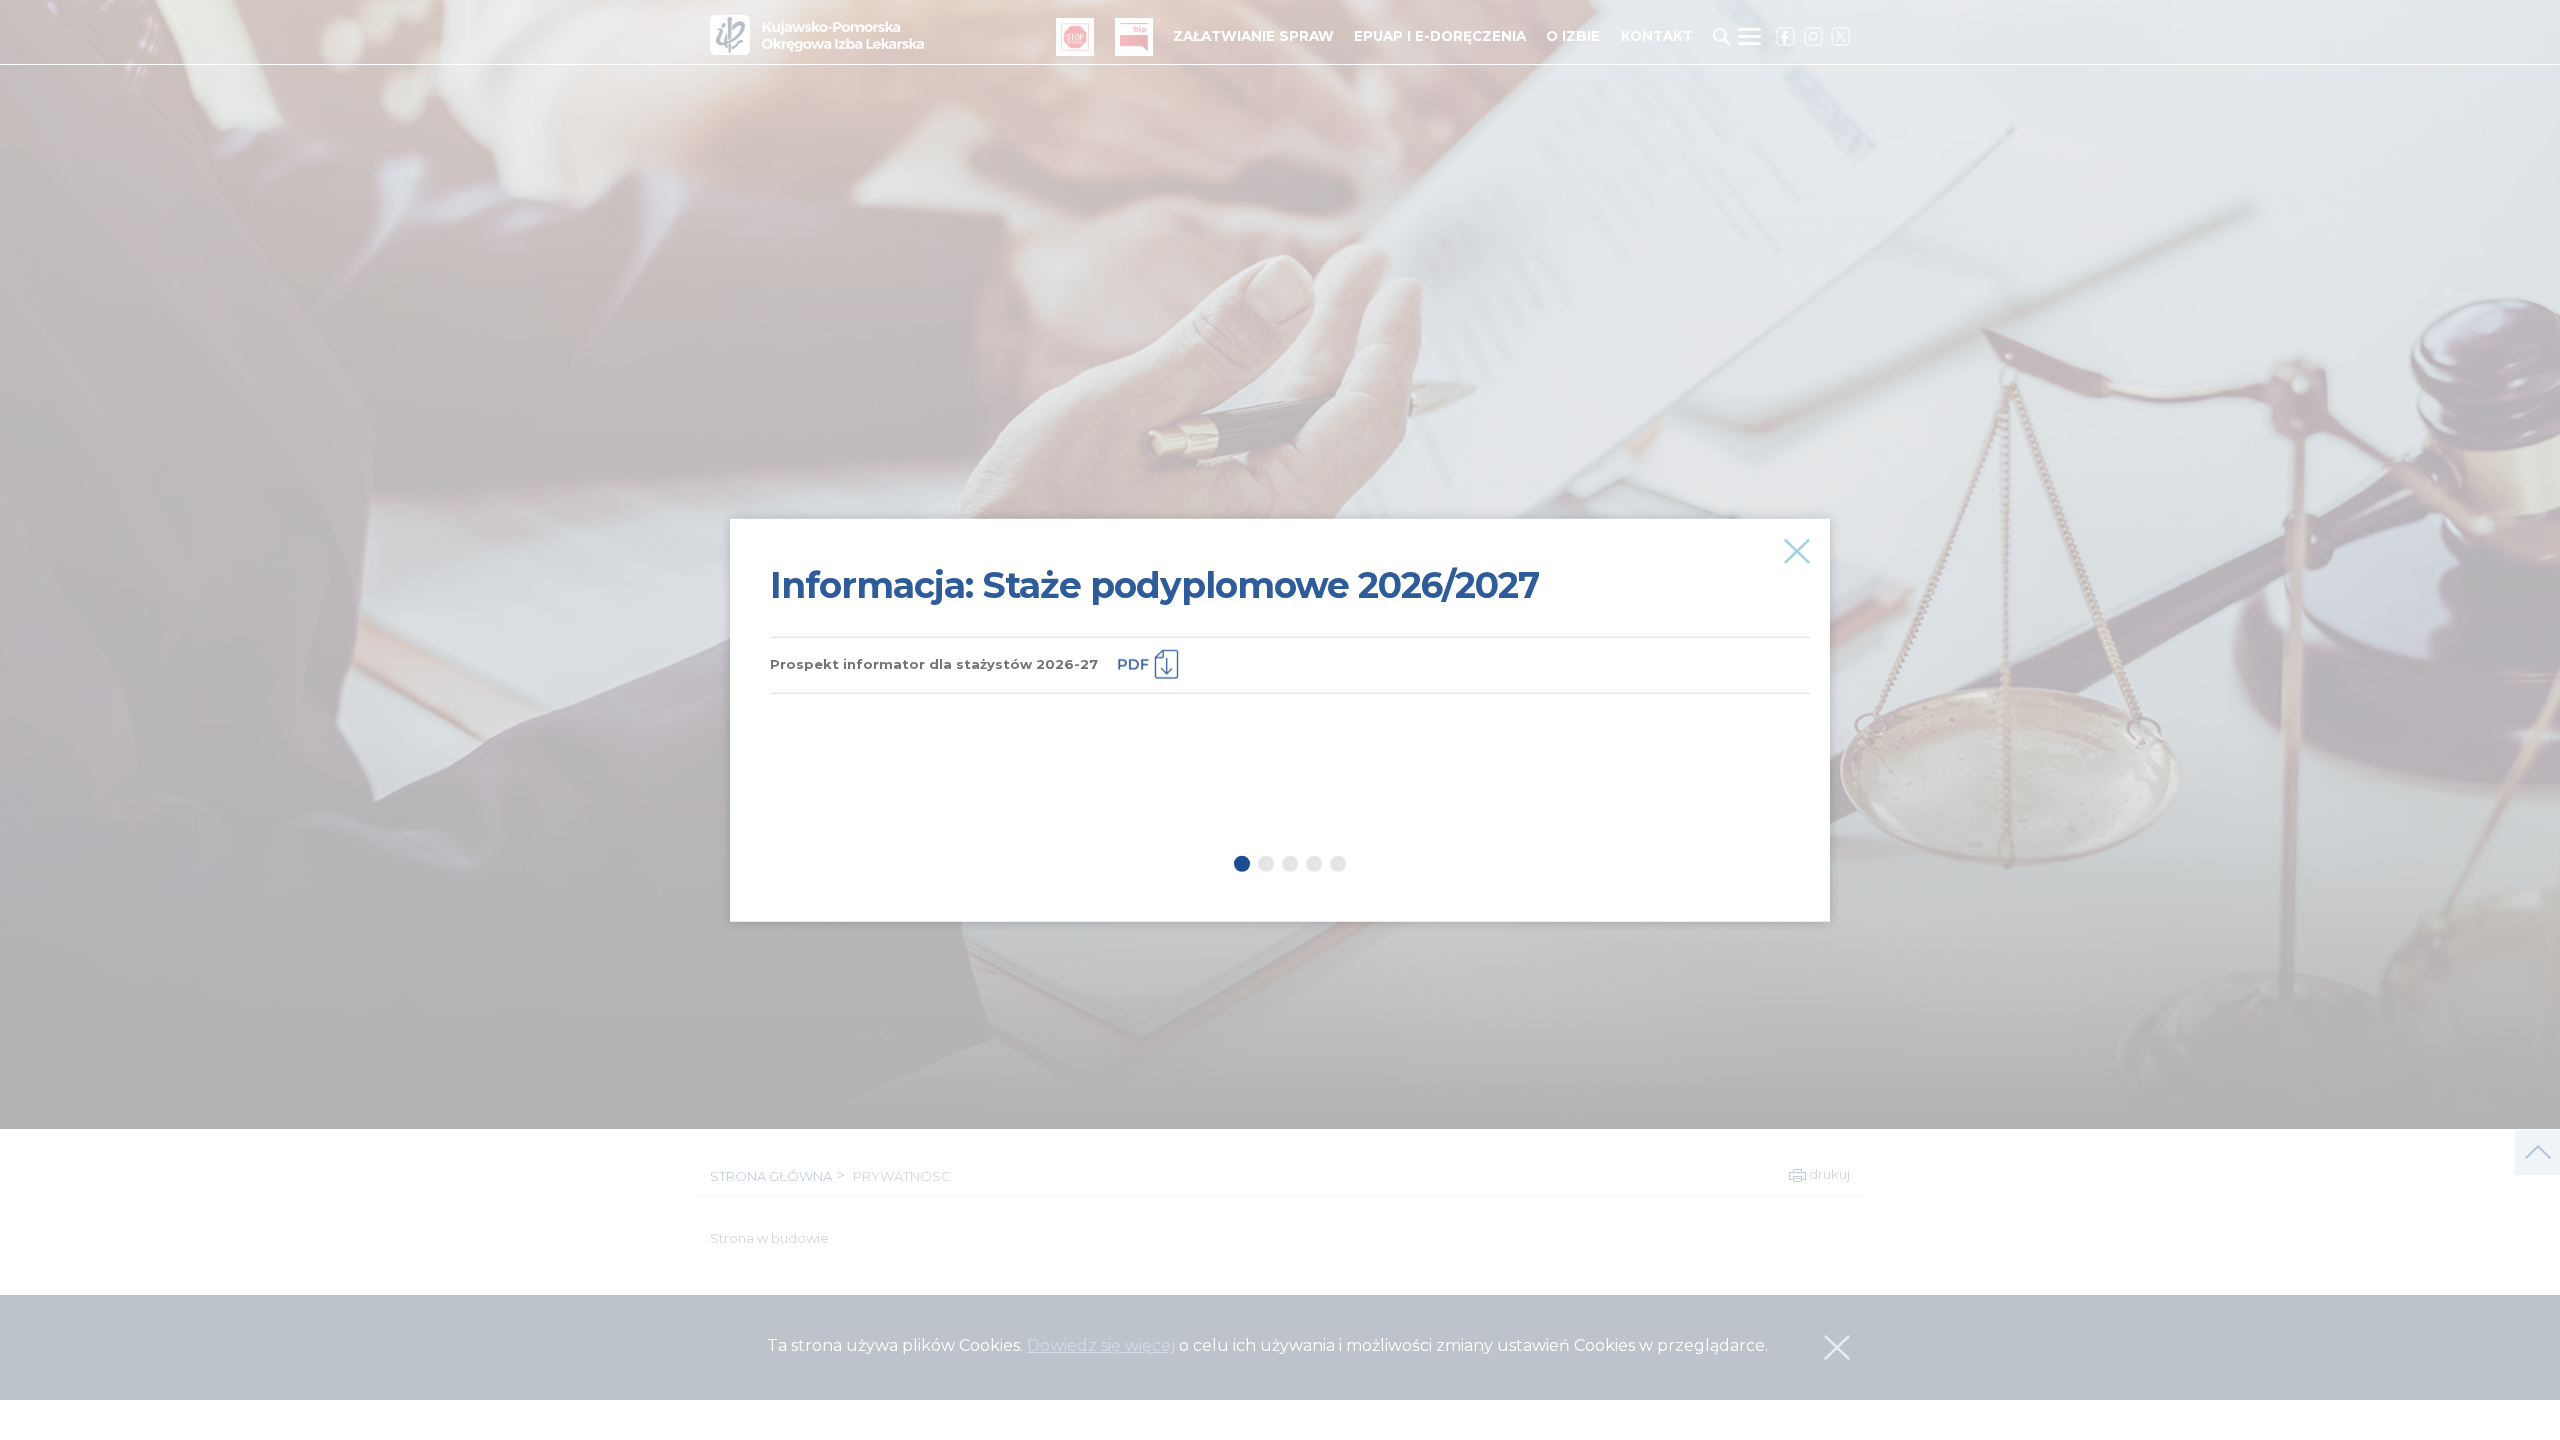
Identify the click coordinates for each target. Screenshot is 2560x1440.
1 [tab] (1242, 863)
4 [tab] (1314, 863)
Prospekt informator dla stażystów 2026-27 (934, 664)
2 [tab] (1266, 863)
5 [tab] (1338, 863)
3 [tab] (1290, 863)
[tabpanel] (1290, 606)
